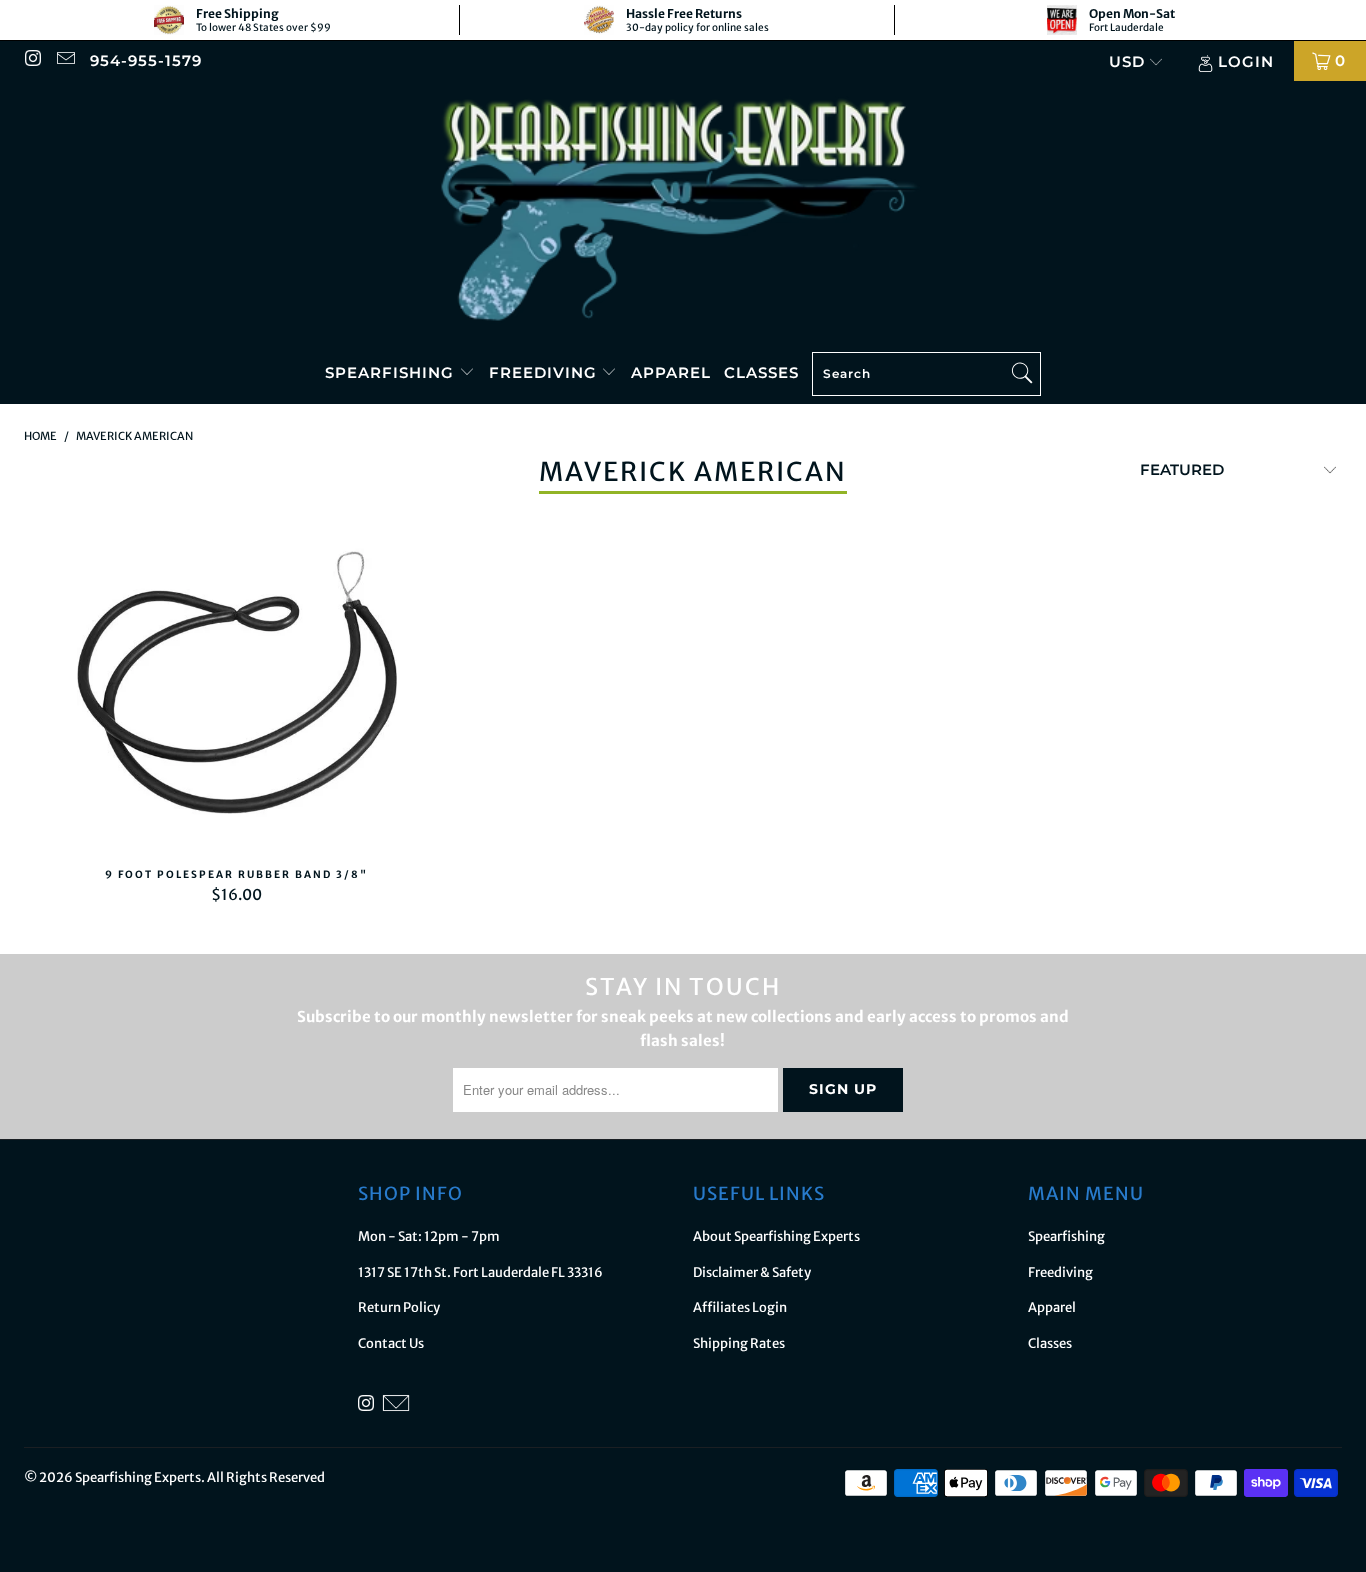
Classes (761, 372)
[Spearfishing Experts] (683, 212)
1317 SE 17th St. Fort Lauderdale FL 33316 (480, 1272)
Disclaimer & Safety (752, 1272)
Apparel (671, 372)
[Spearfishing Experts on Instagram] (33, 60)
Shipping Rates (739, 1343)
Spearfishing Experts (138, 1477)
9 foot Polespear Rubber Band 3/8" (237, 686)
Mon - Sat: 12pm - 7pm (429, 1236)
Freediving (545, 372)
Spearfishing (392, 372)
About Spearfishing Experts (776, 1236)
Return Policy (399, 1307)
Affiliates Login (740, 1307)
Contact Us (391, 1343)
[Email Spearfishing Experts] (64, 60)
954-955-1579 (146, 60)
